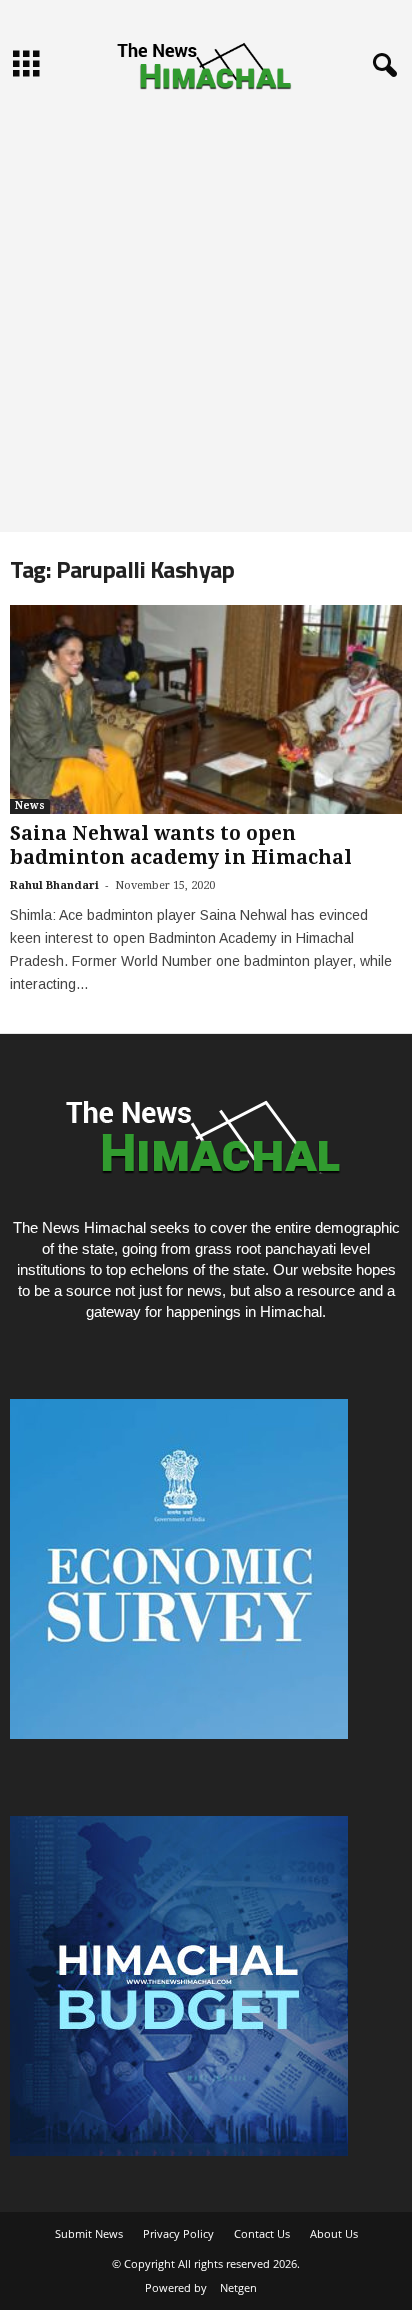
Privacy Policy (178, 2233)
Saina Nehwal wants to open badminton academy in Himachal (181, 845)
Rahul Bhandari (54, 885)
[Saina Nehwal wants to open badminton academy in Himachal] (206, 709)
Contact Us (262, 2233)
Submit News (89, 2233)
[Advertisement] (206, 316)
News (30, 805)
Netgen (238, 2287)
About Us (334, 2233)
